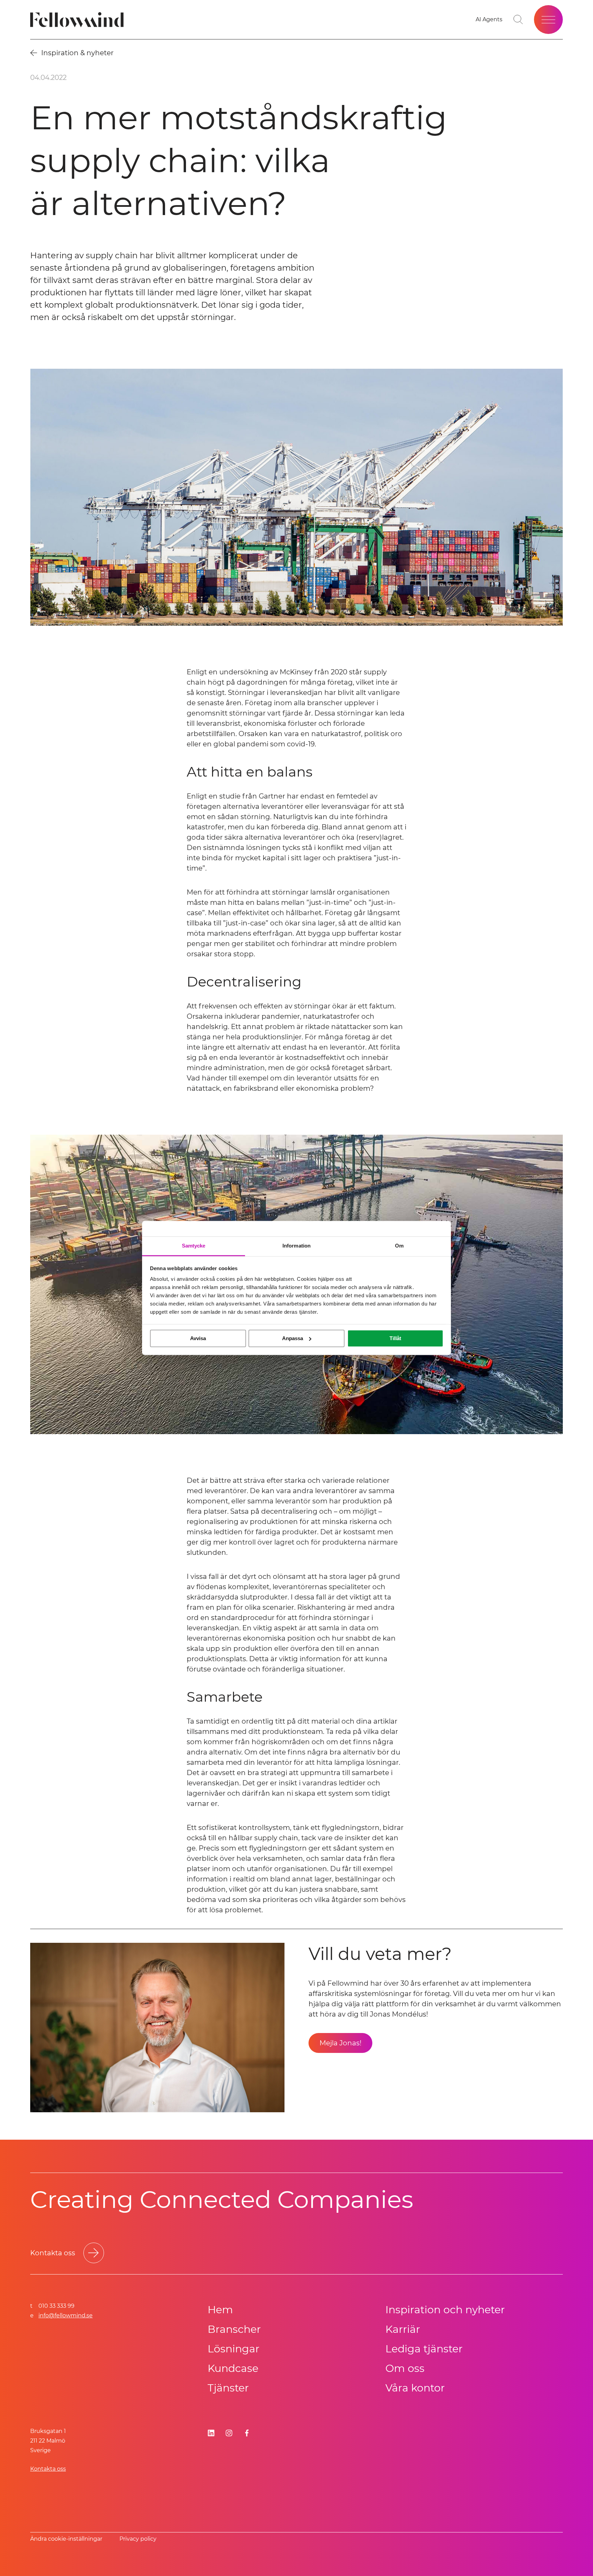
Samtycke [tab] (194, 1246)
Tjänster (228, 2388)
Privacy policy (138, 2539)
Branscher (234, 2329)
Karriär (403, 2329)
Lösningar (234, 2349)
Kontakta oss (48, 2469)
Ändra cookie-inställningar (66, 2539)
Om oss (405, 2368)
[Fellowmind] (79, 20)
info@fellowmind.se (66, 2315)
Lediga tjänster (424, 2349)
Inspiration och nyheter (445, 2310)
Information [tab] (296, 1246)
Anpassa (293, 1338)
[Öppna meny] (548, 20)
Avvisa (198, 1338)
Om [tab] (399, 1246)
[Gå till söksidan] (518, 20)
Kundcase (233, 2368)
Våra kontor (415, 2388)
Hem (220, 2310)
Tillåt (395, 1338)
